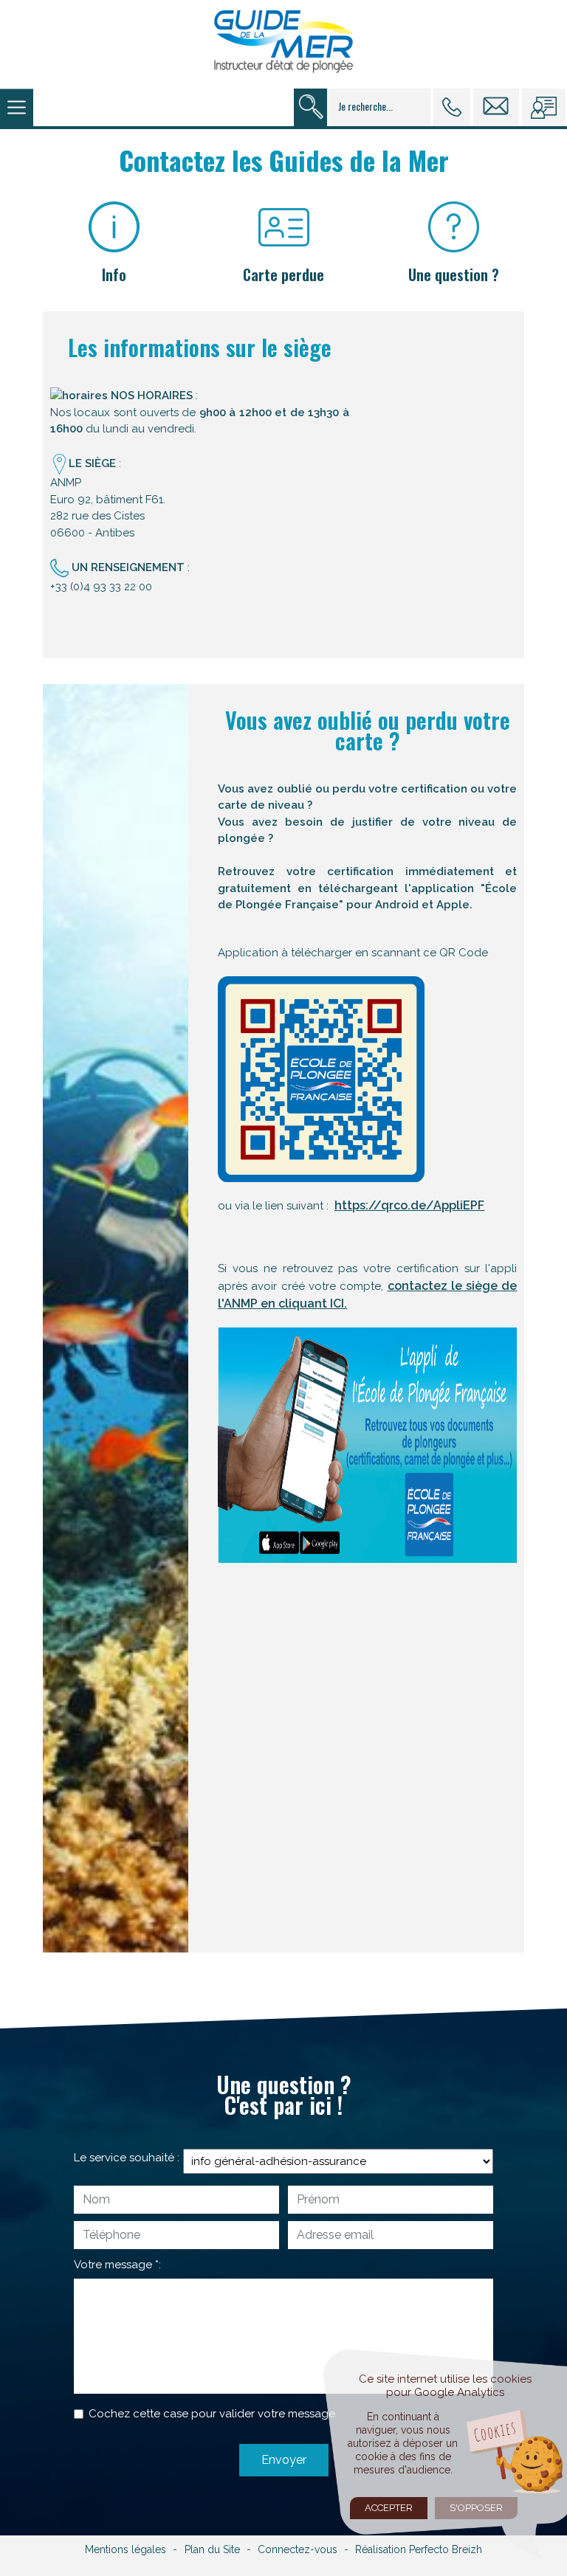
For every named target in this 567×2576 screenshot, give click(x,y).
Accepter (389, 2508)
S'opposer (476, 2508)
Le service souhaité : (127, 2158)
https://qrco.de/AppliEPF (409, 1205)
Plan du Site (212, 2549)
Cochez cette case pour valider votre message (212, 2414)
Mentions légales (126, 2549)
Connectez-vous (298, 2549)
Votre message (113, 2265)
